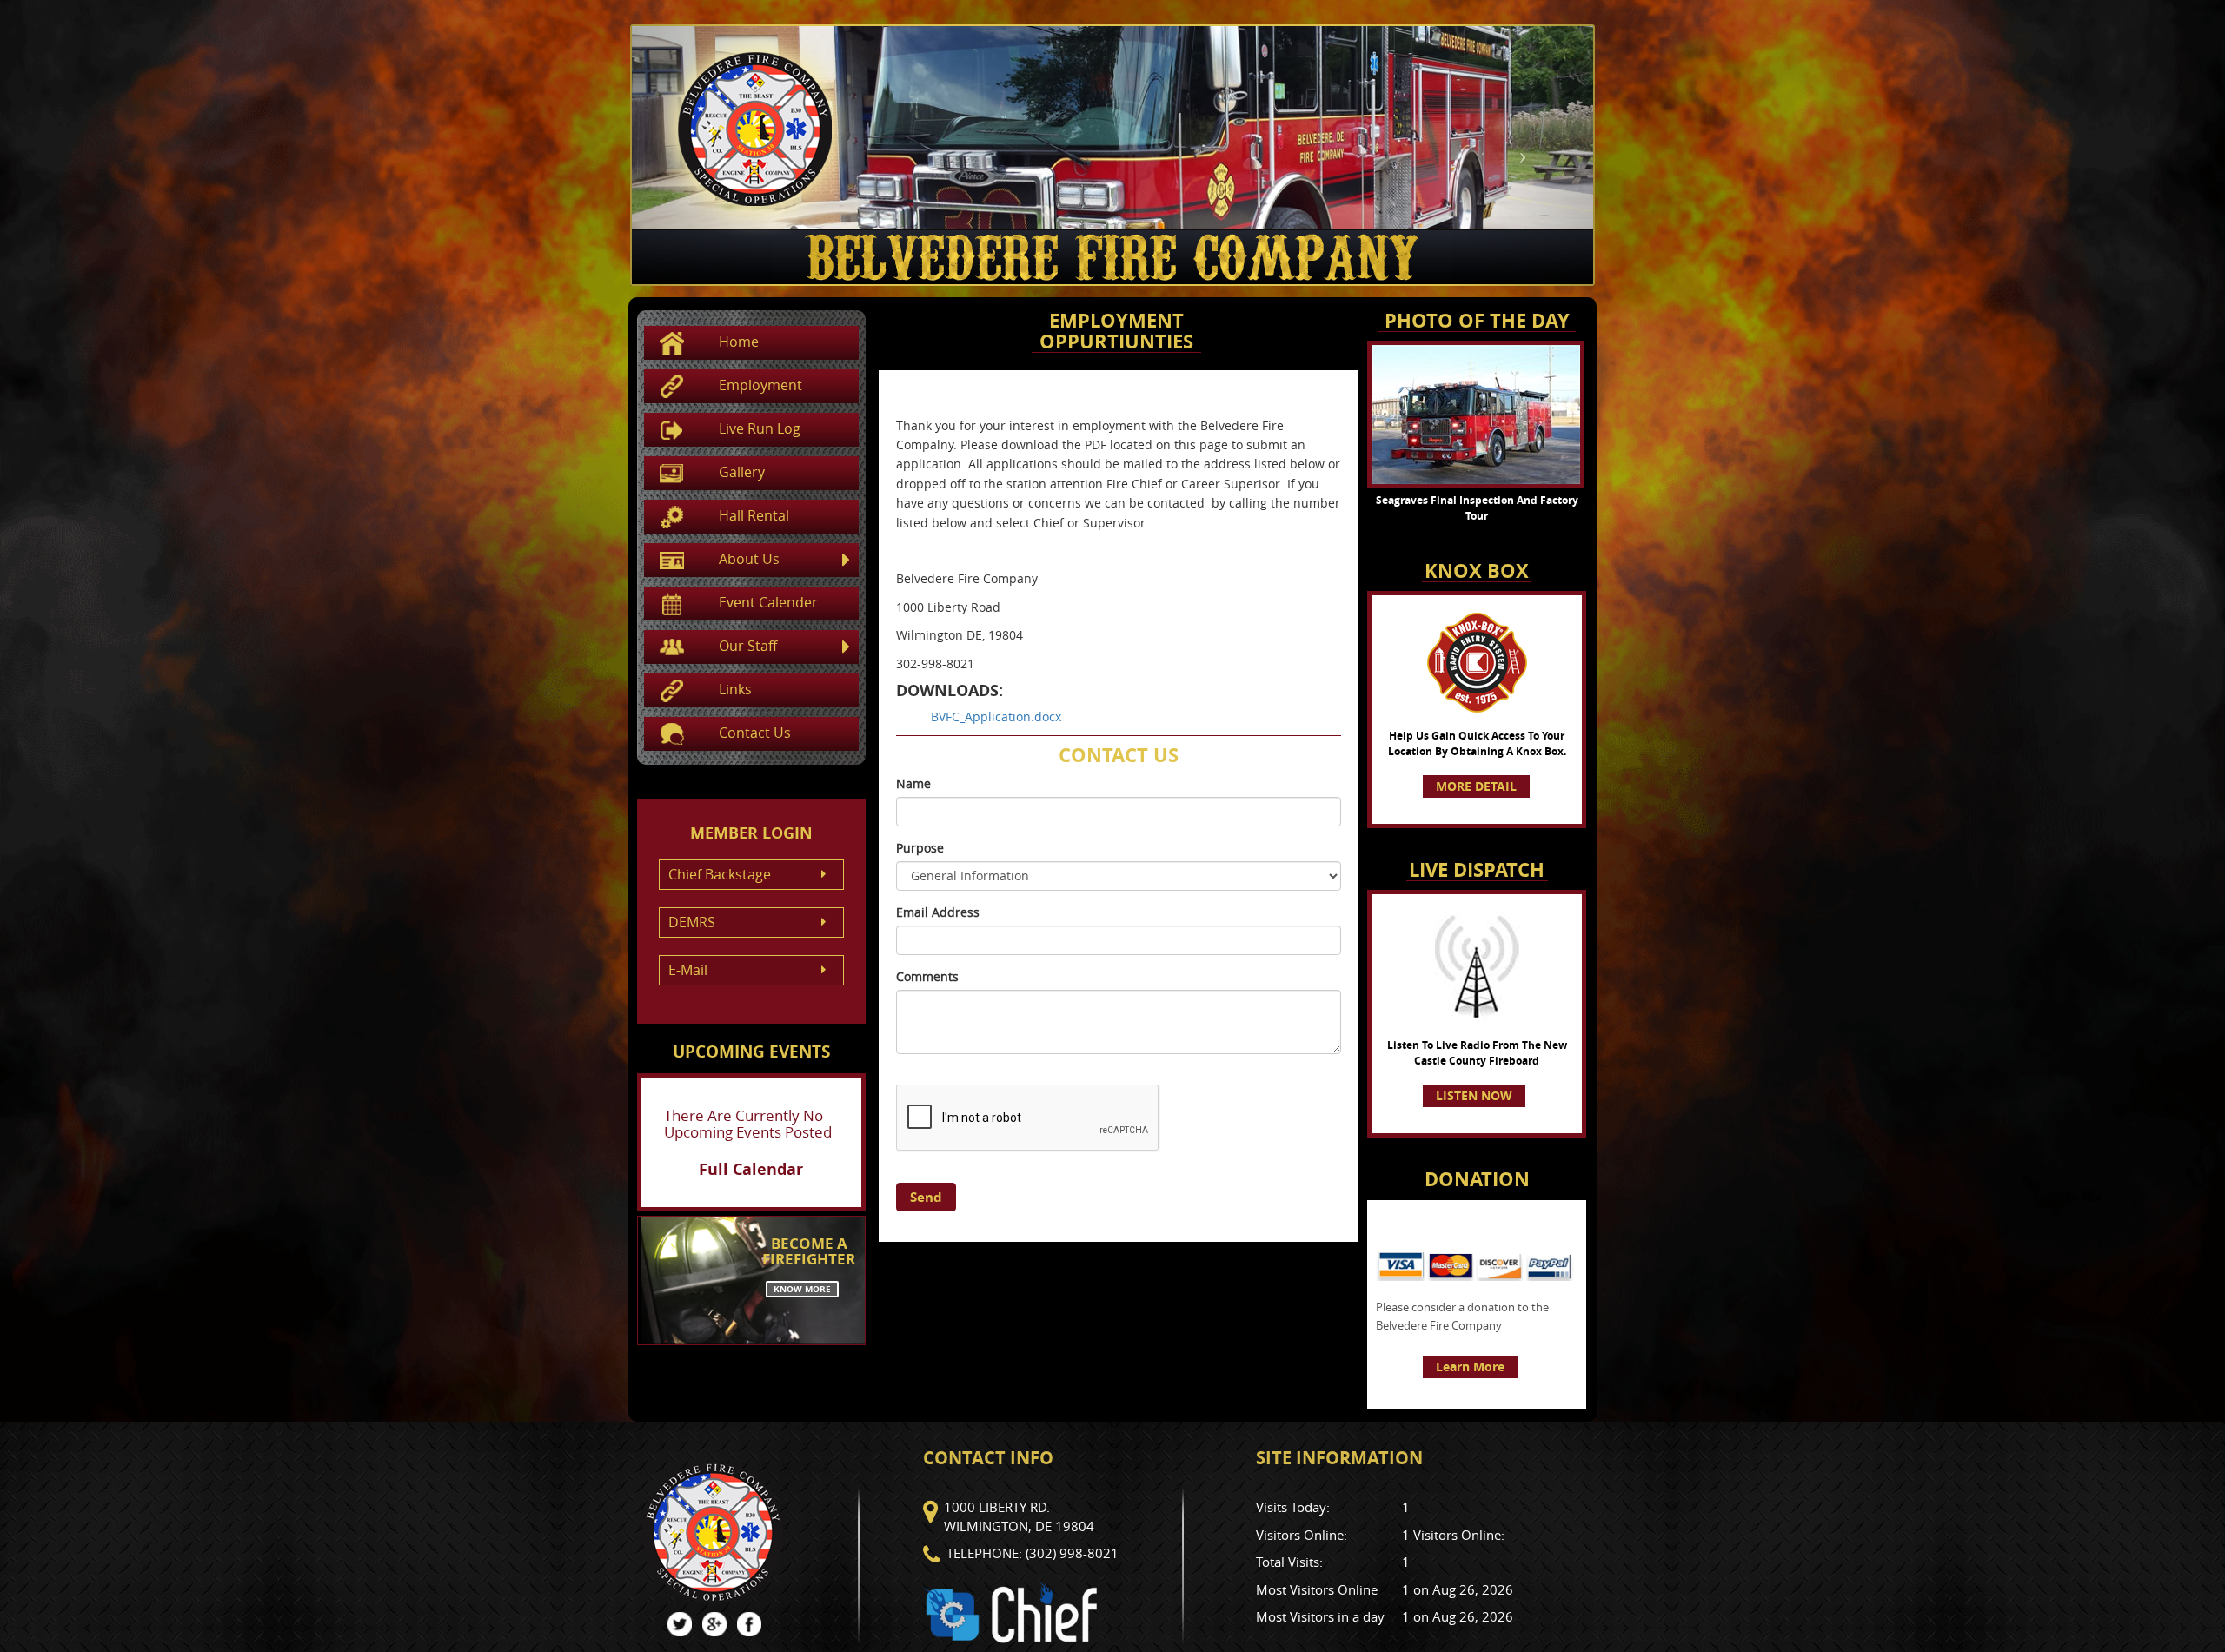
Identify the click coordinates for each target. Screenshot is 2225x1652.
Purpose (920, 848)
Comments (927, 976)
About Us (749, 559)
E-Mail (688, 970)
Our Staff (748, 646)
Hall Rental (754, 515)
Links (735, 689)
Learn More (1470, 1367)
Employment (760, 385)
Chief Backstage (720, 874)
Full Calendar (751, 1169)
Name (913, 783)
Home (739, 342)
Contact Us (755, 733)
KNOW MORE (802, 1289)
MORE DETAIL (1476, 786)
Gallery (742, 472)
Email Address (938, 912)
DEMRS (692, 922)
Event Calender (768, 602)
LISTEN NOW (1474, 1095)
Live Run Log (760, 428)
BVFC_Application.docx (996, 717)
